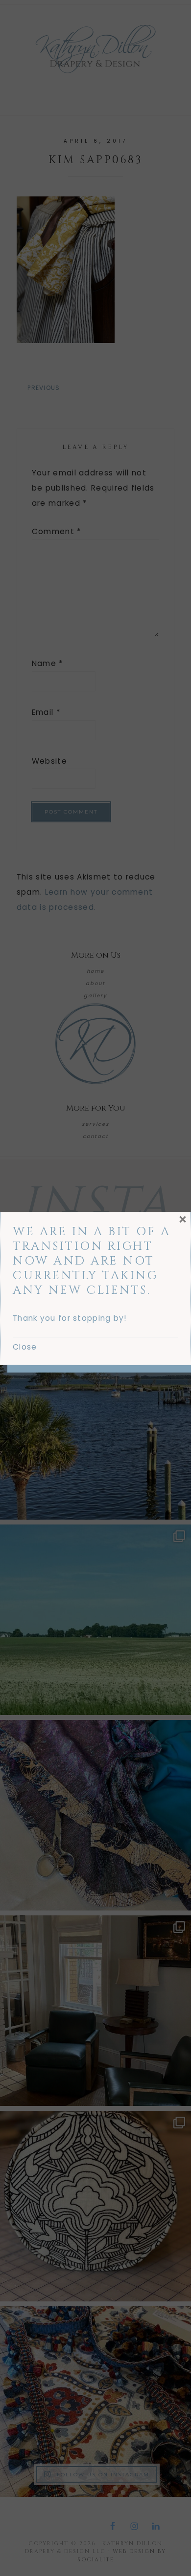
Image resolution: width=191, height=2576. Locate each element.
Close (25, 1347)
